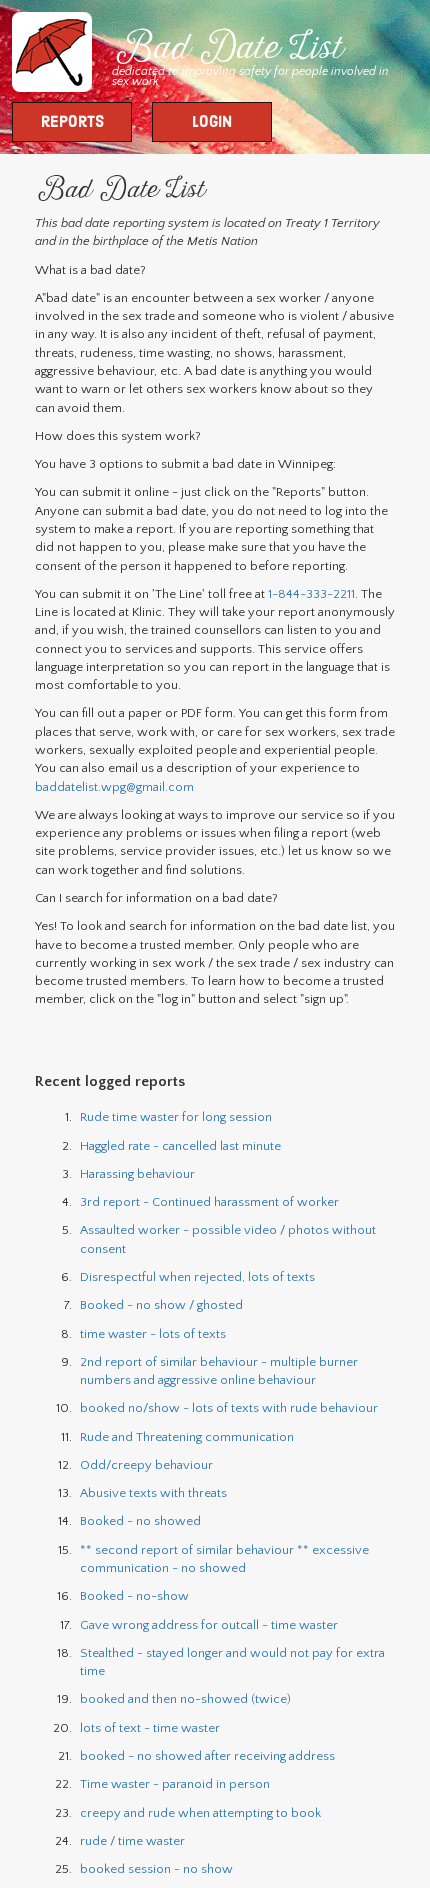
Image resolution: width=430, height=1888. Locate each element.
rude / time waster (132, 1841)
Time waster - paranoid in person (175, 1784)
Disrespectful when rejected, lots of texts (197, 1277)
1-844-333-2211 (311, 594)
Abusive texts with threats (153, 1493)
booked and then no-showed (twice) (185, 1699)
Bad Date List (227, 50)
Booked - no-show (134, 1596)
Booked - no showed (140, 1521)
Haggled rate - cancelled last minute (180, 1146)
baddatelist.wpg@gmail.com (114, 787)
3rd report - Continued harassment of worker (209, 1202)
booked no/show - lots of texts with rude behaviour (229, 1408)
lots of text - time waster (150, 1728)
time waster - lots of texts (153, 1334)
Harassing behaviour (137, 1174)
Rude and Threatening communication (187, 1437)
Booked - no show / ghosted (161, 1305)
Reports (72, 123)
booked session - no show (156, 1869)
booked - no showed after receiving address (207, 1756)
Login (212, 123)
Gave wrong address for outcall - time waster (209, 1625)
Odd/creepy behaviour (146, 1465)
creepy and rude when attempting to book (200, 1813)
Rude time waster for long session (176, 1117)
